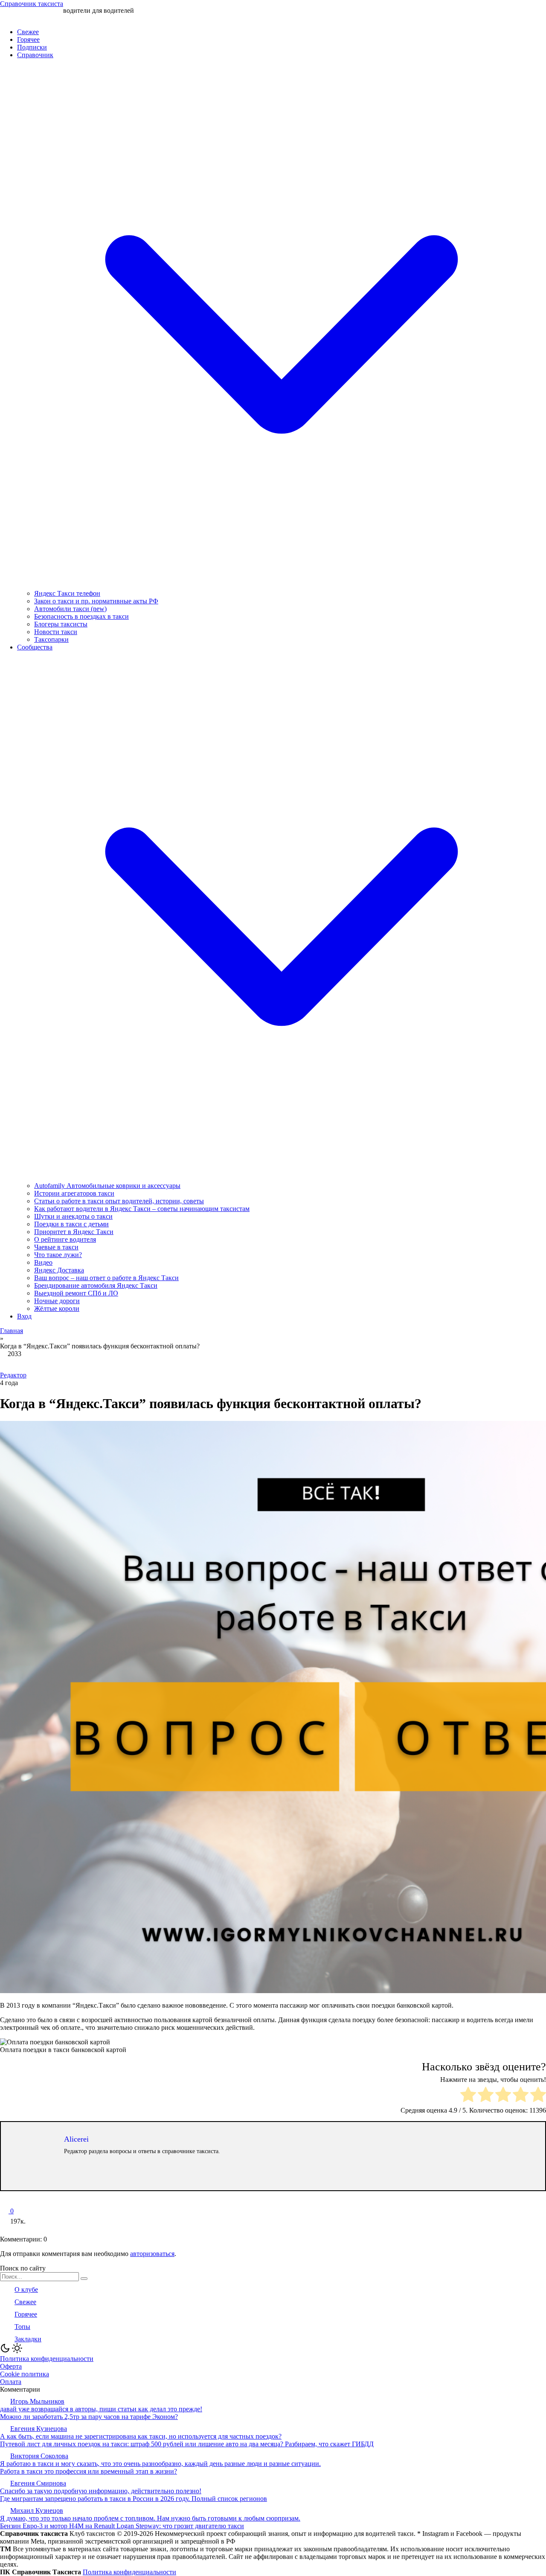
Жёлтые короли (57, 1308)
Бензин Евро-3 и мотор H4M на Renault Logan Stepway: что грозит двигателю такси (122, 2526)
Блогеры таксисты (61, 624)
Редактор (13, 1375)
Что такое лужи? (58, 1255)
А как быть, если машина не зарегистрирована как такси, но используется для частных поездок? (141, 2436)
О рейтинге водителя (65, 1239)
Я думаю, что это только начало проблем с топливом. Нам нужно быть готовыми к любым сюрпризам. (150, 2518)
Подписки (32, 47)
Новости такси (56, 632)
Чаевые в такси (56, 1247)
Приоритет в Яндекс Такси (74, 1232)
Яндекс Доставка (59, 1270)
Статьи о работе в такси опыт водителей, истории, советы (119, 1201)
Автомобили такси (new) (70, 609)
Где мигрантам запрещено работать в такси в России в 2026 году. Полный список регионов (134, 2499)
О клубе (26, 2289)
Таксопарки (51, 639)
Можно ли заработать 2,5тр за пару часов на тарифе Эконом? (89, 2417)
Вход (24, 1316)
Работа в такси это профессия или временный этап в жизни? (89, 2471)
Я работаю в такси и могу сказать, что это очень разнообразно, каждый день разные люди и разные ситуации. (160, 2464)
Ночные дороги (57, 1301)
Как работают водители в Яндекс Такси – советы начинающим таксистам (142, 1209)
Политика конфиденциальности (47, 2359)
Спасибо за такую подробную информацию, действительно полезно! (101, 2491)
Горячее (28, 39)
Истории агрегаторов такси (74, 1193)
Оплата (11, 2382)
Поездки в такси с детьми (71, 1224)
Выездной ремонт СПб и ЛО (76, 1293)
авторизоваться (152, 2254)
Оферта (11, 2366)
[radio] (468, 2095)
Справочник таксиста (32, 4)
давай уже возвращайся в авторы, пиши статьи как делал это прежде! (101, 2409)
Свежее (28, 32)
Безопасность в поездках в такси (81, 616)
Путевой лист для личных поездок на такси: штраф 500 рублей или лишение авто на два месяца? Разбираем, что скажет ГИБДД (187, 2444)
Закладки (28, 2339)
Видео (43, 1262)
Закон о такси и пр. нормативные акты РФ (96, 601)
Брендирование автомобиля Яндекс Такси (96, 1285)
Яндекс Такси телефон (67, 593)
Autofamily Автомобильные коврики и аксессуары (107, 1186)
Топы (22, 2327)
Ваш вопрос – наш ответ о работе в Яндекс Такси (106, 1278)
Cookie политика (25, 2374)
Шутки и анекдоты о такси (73, 1216)
